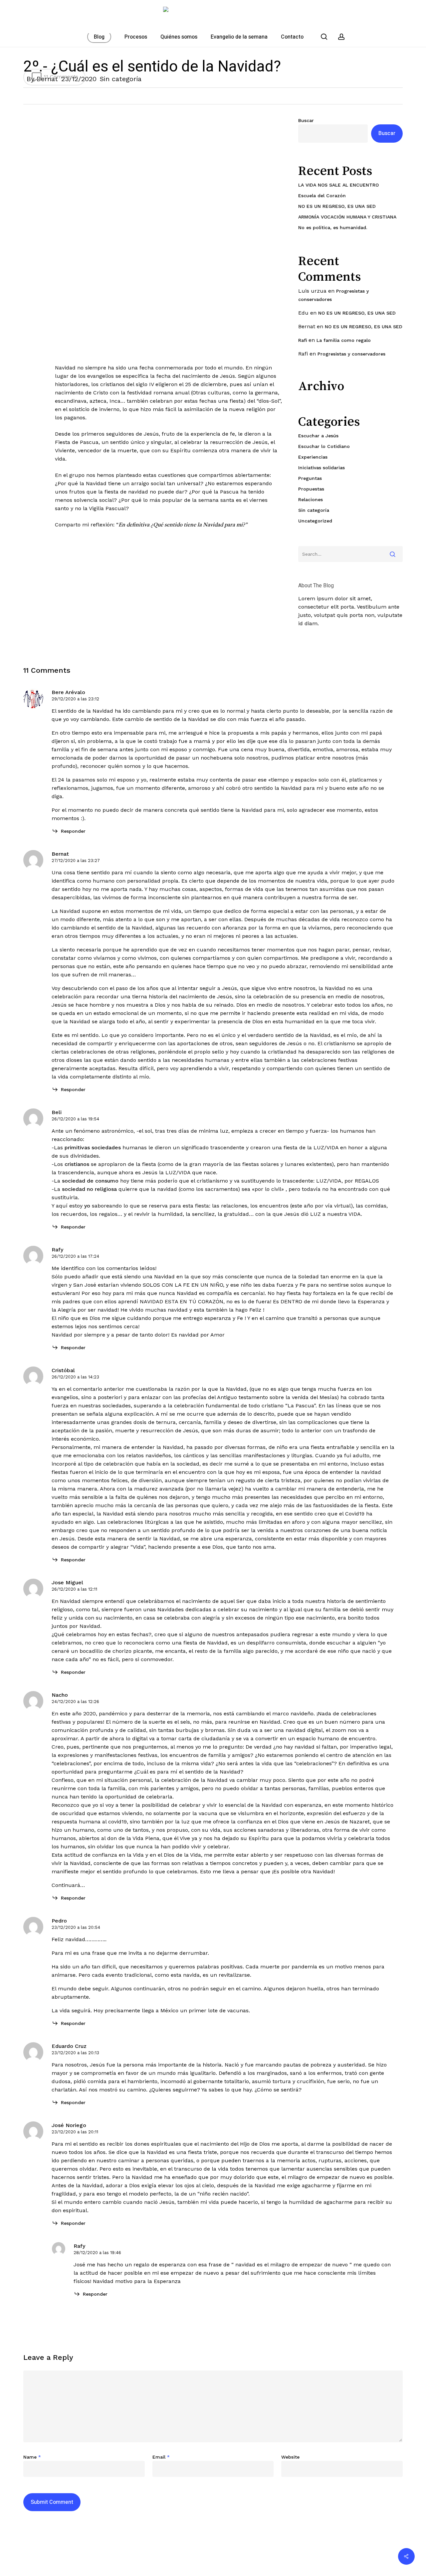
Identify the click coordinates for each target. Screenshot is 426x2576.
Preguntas (310, 478)
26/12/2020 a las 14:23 (75, 1377)
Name (32, 2457)
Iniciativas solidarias (321, 468)
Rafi (303, 340)
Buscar (306, 120)
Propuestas (311, 489)
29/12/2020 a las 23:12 (75, 699)
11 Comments (60, 77)
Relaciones (311, 500)
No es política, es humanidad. (333, 227)
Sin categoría (121, 79)
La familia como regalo (344, 340)
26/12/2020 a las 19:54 (75, 1119)
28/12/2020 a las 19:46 (97, 2253)
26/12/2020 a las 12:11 (74, 1589)
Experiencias (313, 457)
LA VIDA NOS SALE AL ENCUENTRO (338, 185)
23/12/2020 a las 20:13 (75, 2053)
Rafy (57, 1250)
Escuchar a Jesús (318, 436)
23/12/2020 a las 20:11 (75, 2132)
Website (290, 2457)
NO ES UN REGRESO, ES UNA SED (337, 206)
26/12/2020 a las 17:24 (75, 1256)
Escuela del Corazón (322, 196)
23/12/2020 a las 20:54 (76, 1927)
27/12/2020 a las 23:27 (76, 860)
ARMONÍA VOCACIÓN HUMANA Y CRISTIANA (347, 217)
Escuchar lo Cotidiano (324, 446)
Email (161, 2457)
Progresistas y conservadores (351, 354)
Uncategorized (315, 521)
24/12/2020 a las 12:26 (75, 1702)
